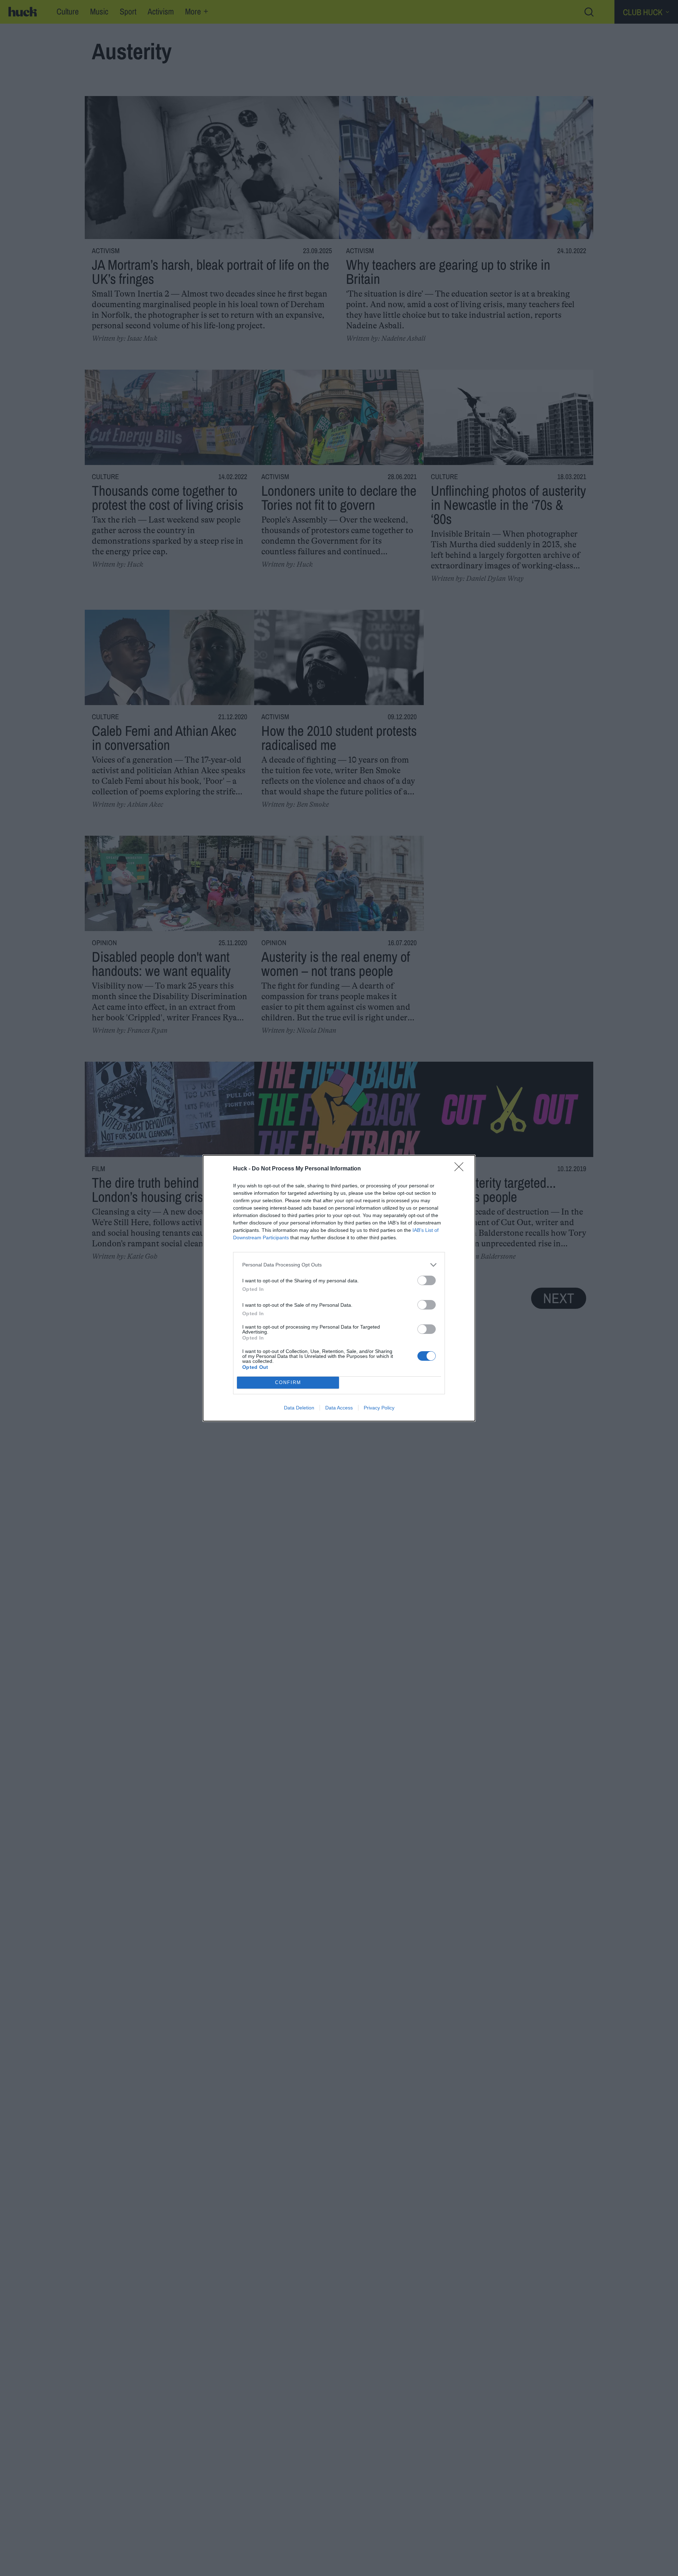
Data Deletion (299, 1408)
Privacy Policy (379, 1408)
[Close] (461, 1169)
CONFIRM (288, 1382)
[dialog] (339, 1288)
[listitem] (339, 1265)
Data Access (339, 1408)
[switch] (427, 1280)
